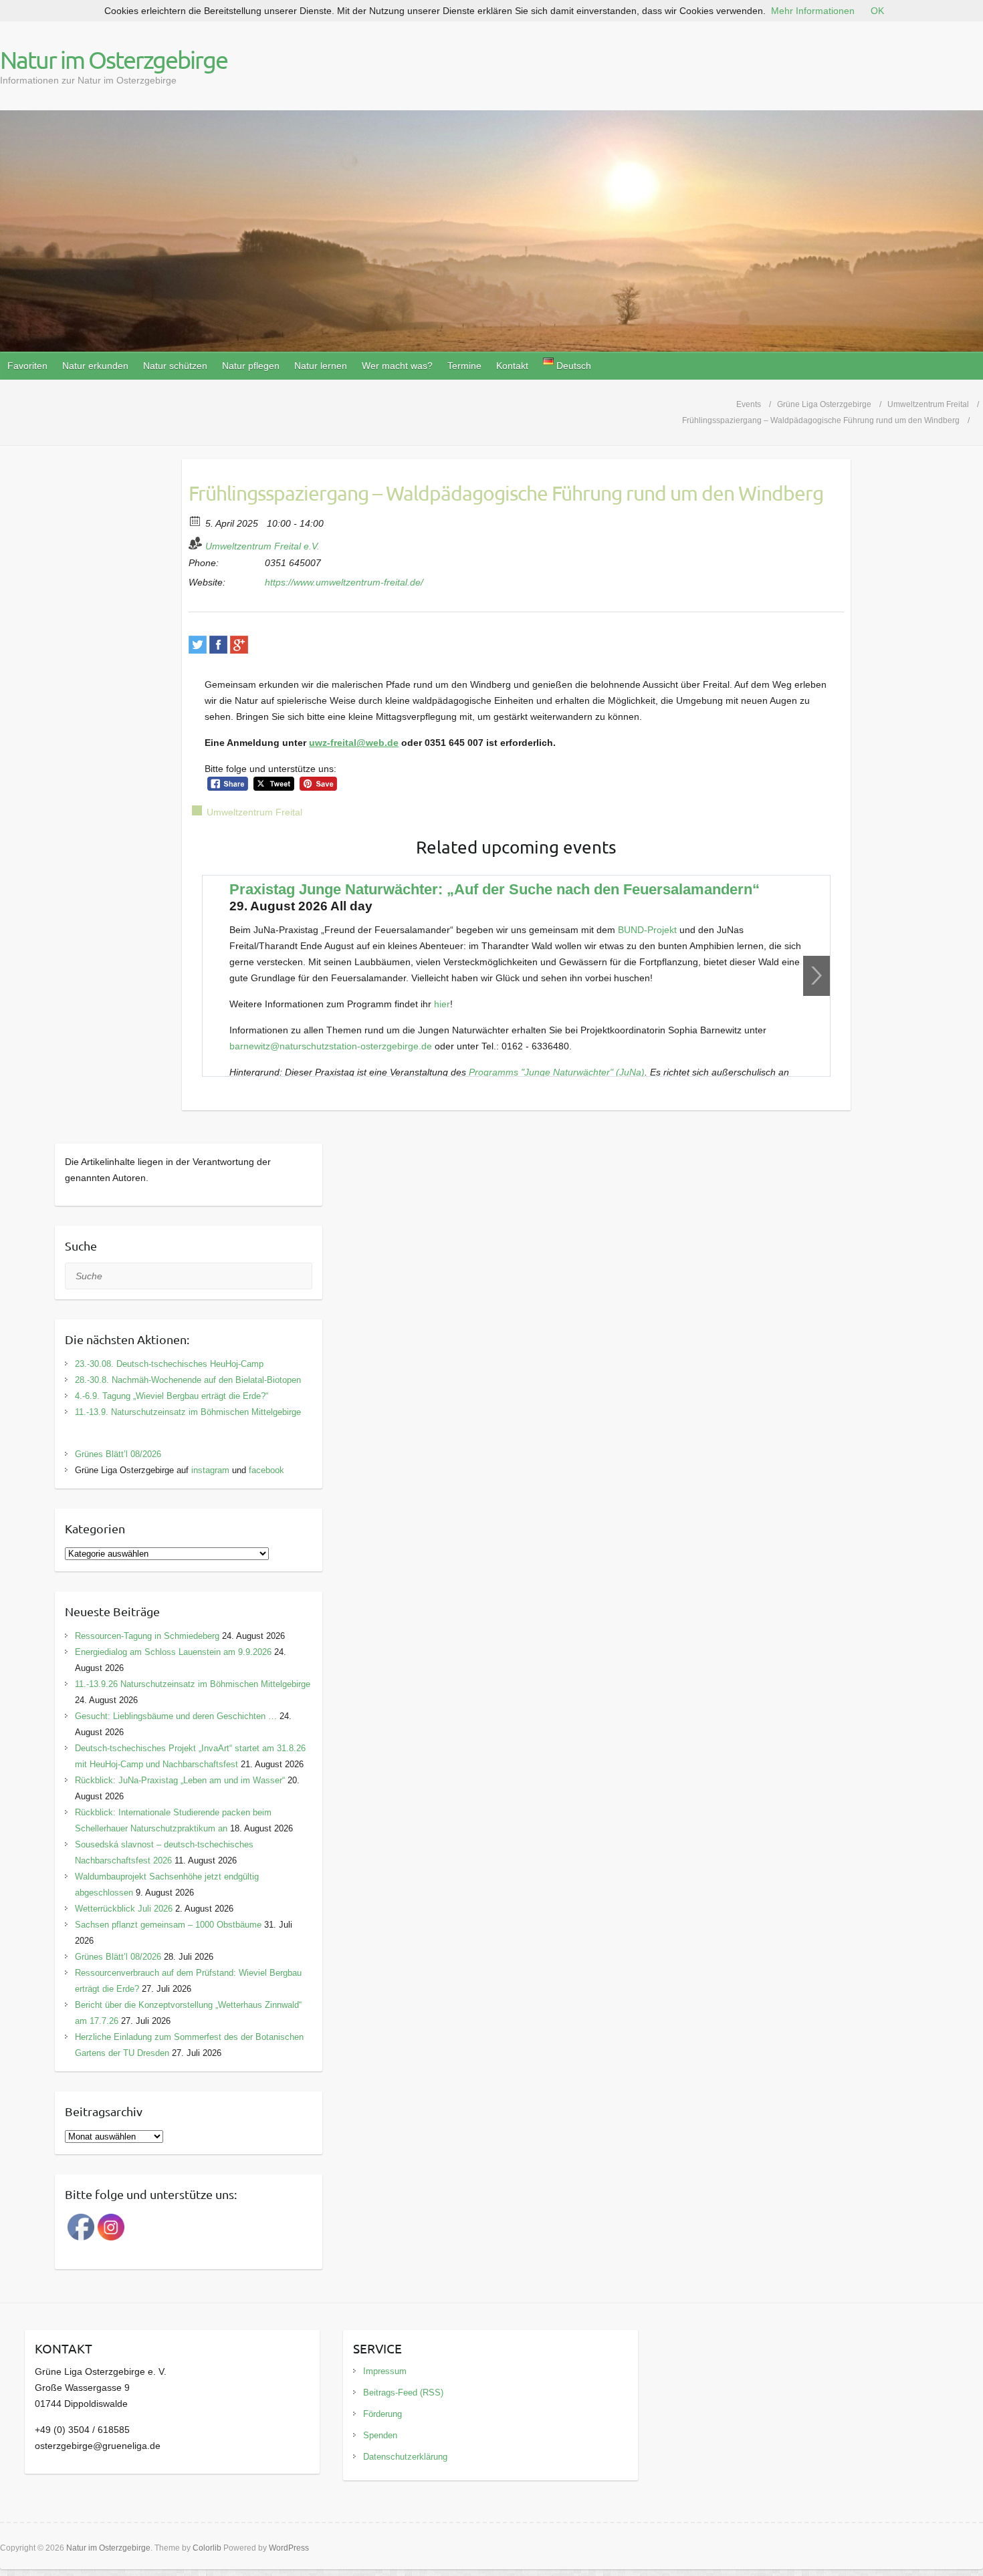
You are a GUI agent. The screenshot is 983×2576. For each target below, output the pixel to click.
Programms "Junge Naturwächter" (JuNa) (557, 1072)
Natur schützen (175, 366)
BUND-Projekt (649, 930)
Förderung (383, 2414)
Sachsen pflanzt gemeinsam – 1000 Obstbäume (168, 1925)
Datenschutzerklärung (405, 2457)
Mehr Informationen (813, 11)
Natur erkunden (95, 366)
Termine (464, 366)
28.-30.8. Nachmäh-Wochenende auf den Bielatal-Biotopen (188, 1380)
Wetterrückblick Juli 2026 (124, 1909)
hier (442, 1004)
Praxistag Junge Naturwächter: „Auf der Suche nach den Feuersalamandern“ (495, 889)
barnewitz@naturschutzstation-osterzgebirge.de (331, 1046)
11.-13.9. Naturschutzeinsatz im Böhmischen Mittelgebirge (188, 1412)
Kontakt (512, 366)
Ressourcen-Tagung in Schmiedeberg (147, 1636)
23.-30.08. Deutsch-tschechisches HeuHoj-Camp (169, 1364)
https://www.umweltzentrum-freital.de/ (344, 582)
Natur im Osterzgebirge (114, 59)
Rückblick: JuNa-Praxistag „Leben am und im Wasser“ (180, 1780)
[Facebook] (218, 645)
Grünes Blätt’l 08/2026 (118, 1454)
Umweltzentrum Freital (254, 812)
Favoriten (27, 366)
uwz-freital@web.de (354, 743)
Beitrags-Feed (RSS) (403, 2393)
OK (877, 11)
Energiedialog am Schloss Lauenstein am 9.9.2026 (173, 1652)
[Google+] (239, 645)
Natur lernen (321, 366)
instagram (210, 1470)
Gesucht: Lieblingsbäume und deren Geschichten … (176, 1716)
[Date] (196, 520)
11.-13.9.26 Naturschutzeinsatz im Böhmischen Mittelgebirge (193, 1684)
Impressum (385, 2371)
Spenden (380, 2435)
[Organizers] (196, 543)
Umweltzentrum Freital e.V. (262, 546)
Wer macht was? (397, 366)
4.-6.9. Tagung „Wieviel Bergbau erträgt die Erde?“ (172, 1396)
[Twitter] (198, 645)
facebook (266, 1470)
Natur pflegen (251, 366)
